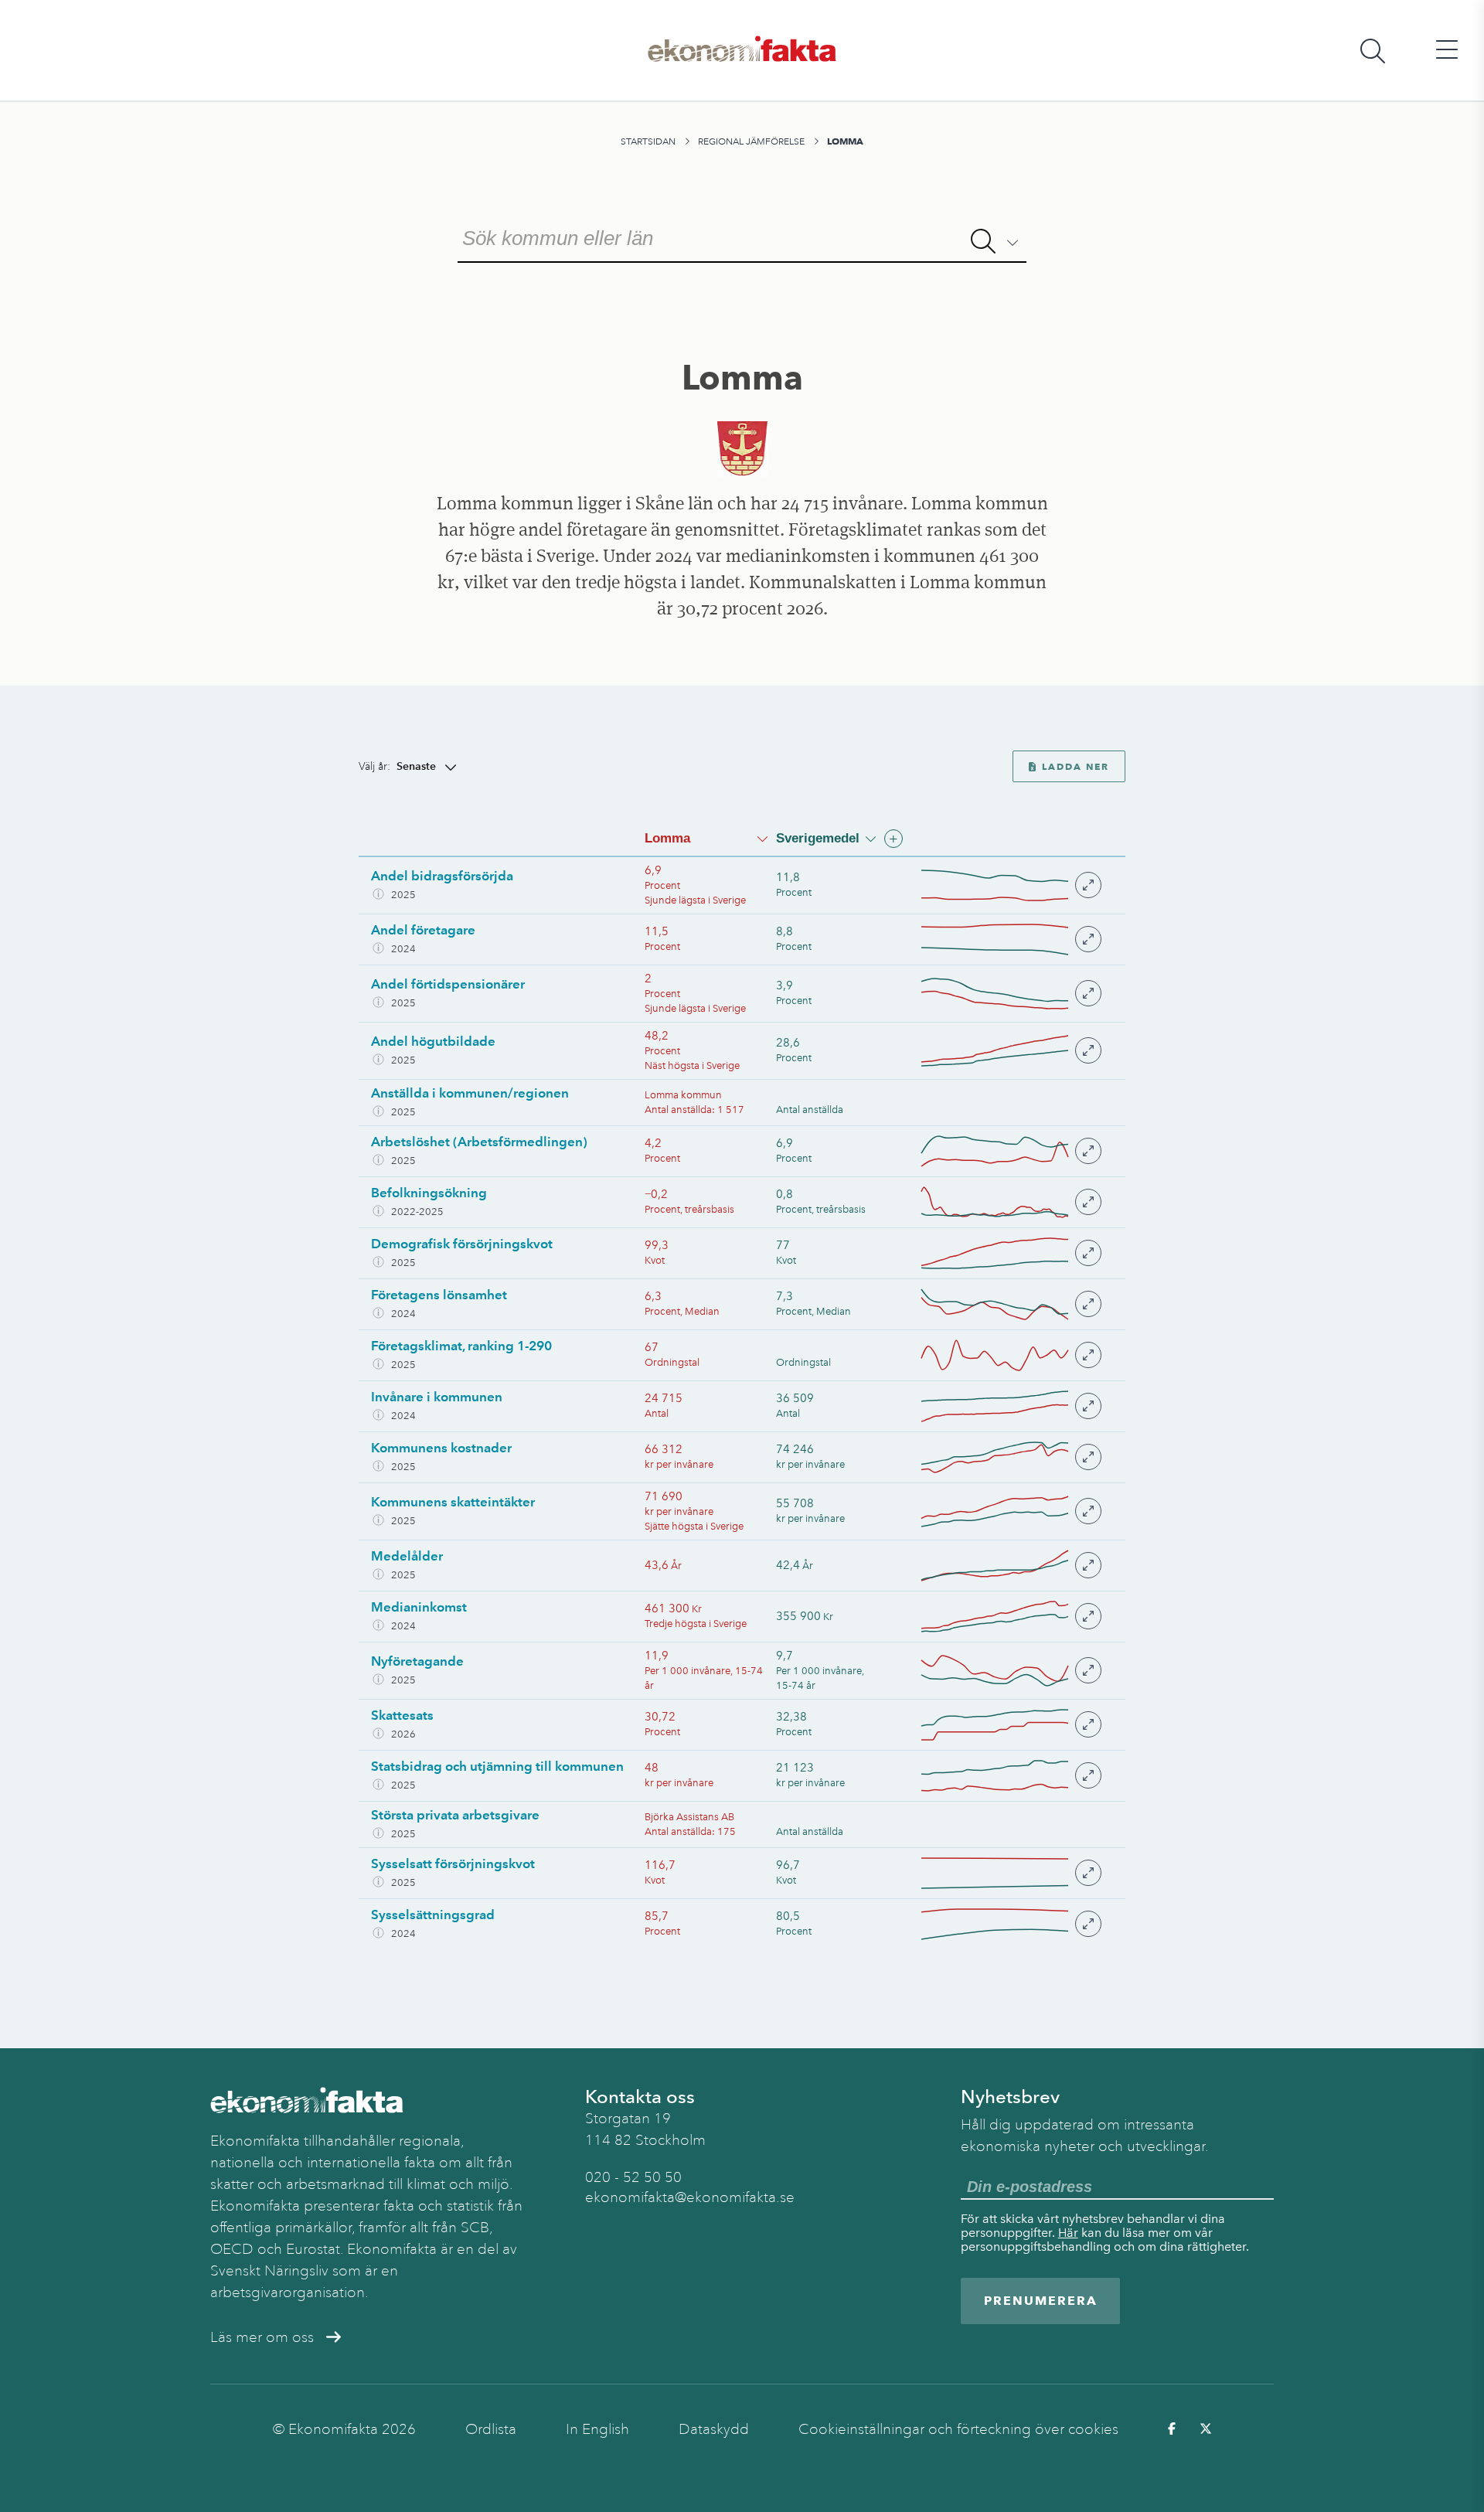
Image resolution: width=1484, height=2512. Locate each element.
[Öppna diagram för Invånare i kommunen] (1010, 1406)
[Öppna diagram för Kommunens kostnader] (1010, 1457)
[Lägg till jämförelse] (893, 839)
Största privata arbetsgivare (455, 1815)
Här (1068, 2233)
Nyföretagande (417, 1661)
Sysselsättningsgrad (433, 1915)
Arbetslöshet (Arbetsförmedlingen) (479, 1142)
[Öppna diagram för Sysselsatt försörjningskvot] (1010, 1873)
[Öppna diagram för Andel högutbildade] (1010, 1051)
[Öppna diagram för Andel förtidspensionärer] (1010, 994)
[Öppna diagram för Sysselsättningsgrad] (1010, 1924)
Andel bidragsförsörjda (442, 876)
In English (597, 2429)
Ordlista (491, 2429)
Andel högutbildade (433, 1041)
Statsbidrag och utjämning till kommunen (497, 1766)
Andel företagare (423, 930)
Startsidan (648, 141)
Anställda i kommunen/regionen (470, 1093)
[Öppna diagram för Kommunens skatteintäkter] (1010, 1511)
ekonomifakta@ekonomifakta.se (690, 2197)
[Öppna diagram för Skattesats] (1010, 1725)
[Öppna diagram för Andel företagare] (1010, 939)
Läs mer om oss (262, 2337)
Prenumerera (1041, 2301)
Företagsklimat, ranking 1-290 (461, 1346)
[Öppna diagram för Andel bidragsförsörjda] (1010, 885)
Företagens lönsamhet (439, 1295)
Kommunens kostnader (441, 1448)
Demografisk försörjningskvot (462, 1244)
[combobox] (742, 237)
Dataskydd (714, 2429)
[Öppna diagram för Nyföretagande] (1010, 1671)
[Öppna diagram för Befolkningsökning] (1010, 1202)
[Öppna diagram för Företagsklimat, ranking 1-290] (1010, 1355)
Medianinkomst (419, 1607)
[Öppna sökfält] (1373, 51)
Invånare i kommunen (437, 1397)
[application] (995, 885)
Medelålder (407, 1556)
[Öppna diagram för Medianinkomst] (1010, 1617)
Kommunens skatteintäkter (453, 1502)
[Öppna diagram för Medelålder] (1010, 1566)
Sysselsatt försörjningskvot (453, 1864)
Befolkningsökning (429, 1193)
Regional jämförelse (751, 141)
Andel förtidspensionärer (448, 984)
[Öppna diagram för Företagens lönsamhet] (1010, 1304)
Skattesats (402, 1715)
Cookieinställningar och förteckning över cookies (958, 2429)
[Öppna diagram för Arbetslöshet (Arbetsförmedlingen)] (1010, 1151)
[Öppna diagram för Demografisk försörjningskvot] (1010, 1253)
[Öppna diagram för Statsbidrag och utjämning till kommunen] (1010, 1776)
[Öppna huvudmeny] (1447, 51)
